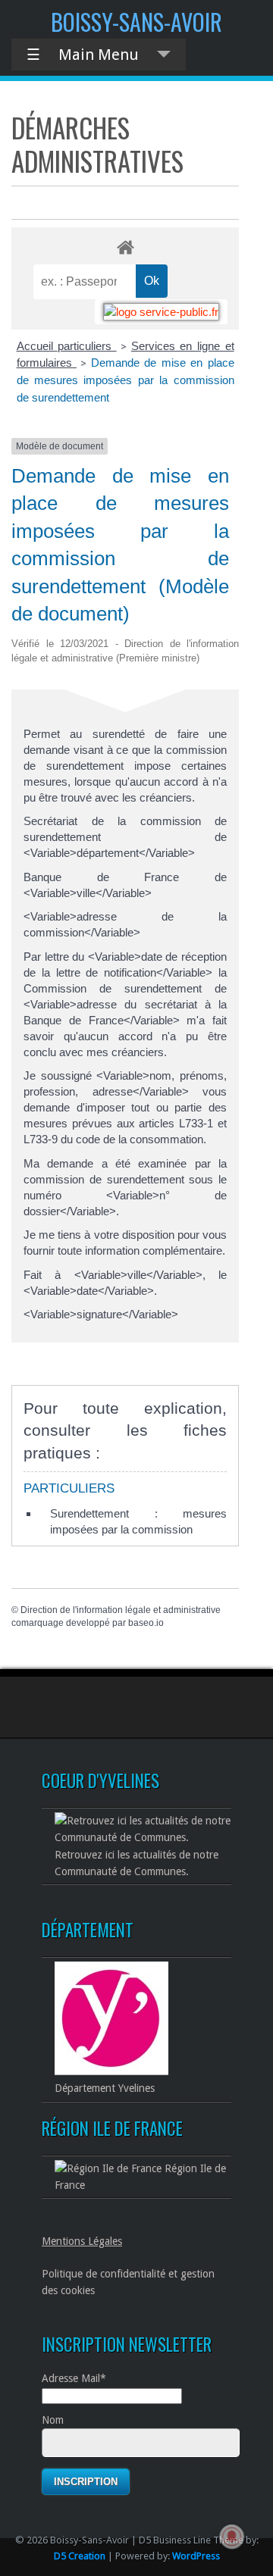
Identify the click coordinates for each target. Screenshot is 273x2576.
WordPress (196, 2556)
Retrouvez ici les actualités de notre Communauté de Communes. (136, 1863)
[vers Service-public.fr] (161, 312)
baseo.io (146, 1623)
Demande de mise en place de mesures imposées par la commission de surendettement (126, 380)
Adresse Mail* (74, 2378)
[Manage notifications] (232, 2537)
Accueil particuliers (67, 346)
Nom (53, 2420)
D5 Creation (80, 2556)
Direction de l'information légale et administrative (121, 1610)
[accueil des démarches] (125, 247)
